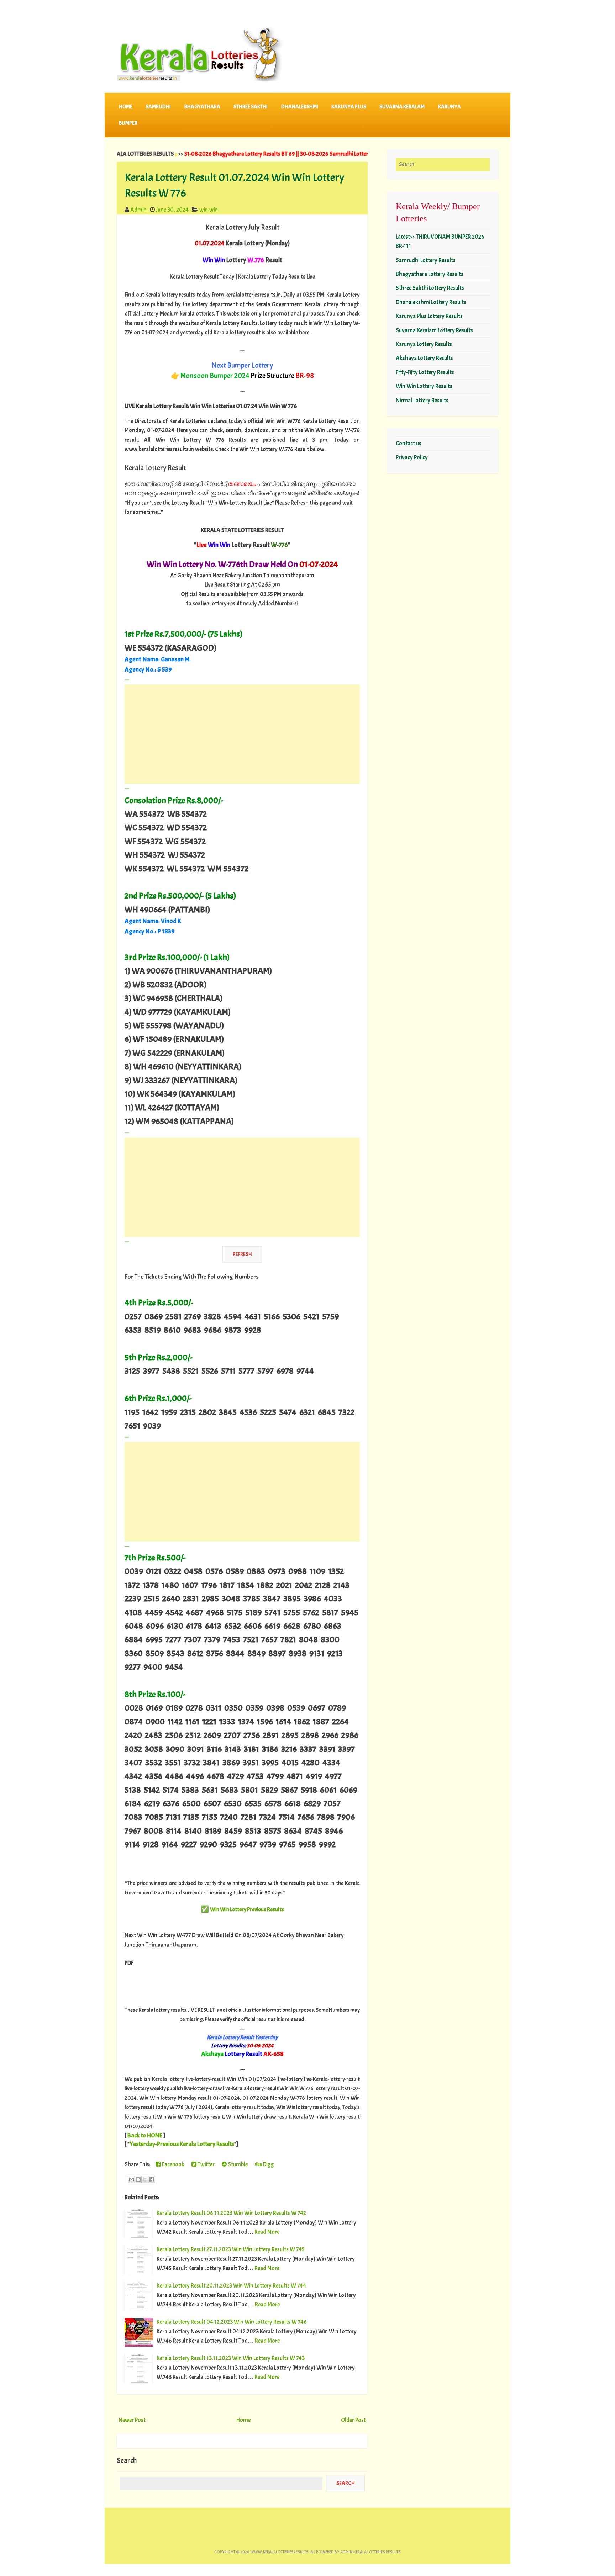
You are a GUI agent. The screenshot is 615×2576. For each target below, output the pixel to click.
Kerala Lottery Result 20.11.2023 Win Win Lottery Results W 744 (231, 2286)
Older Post (353, 2420)
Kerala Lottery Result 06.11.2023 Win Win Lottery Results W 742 (231, 2213)
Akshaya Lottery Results (424, 358)
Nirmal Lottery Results (422, 400)
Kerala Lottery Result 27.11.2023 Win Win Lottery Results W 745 (231, 2249)
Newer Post (132, 2420)
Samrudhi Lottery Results (426, 260)
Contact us (409, 443)
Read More (267, 2232)
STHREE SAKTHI (251, 107)
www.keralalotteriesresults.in (282, 2552)
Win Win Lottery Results (424, 386)
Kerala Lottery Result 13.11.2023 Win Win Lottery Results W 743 (231, 2358)
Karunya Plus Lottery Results (429, 316)
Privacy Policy (412, 457)
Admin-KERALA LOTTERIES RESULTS (370, 2552)
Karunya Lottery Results (424, 344)
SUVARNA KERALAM (402, 107)
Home (126, 107)
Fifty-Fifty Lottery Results (425, 372)
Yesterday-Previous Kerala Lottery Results (182, 2144)
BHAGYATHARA (202, 107)
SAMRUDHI (158, 107)
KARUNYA (450, 107)
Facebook (173, 2164)
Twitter (206, 2164)
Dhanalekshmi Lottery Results (431, 302)
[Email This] (131, 2179)
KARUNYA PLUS (349, 107)
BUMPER (128, 123)
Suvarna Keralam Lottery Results (434, 330)
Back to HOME (145, 2135)
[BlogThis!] (138, 2179)
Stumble (237, 2164)
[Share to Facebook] (152, 2179)
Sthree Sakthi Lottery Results (430, 288)
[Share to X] (145, 2179)
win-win (209, 210)
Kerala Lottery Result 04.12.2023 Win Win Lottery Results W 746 (232, 2322)
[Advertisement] (242, 734)
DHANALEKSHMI (300, 107)
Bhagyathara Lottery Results (430, 274)
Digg (268, 2164)
